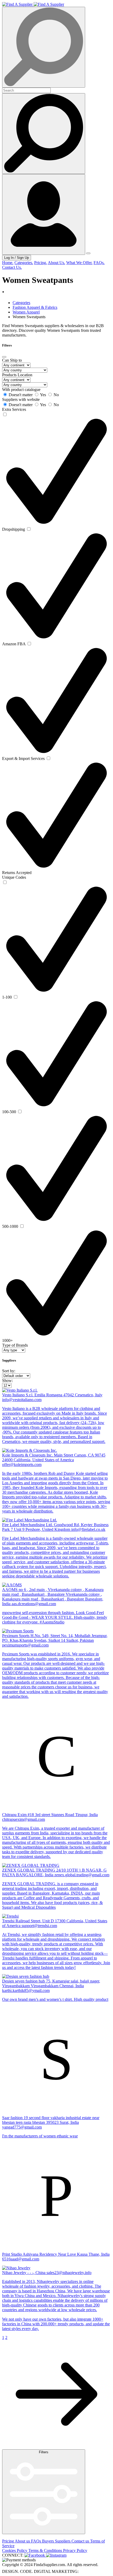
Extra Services (14, 409)
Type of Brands (15, 1345)
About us (23, 2541)
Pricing (8, 2541)
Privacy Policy (75, 2550)
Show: (7, 1381)
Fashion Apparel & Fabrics (35, 307)
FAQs (37, 2541)
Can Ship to (12, 360)
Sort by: (9, 1371)
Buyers (48, 2541)
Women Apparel (26, 312)
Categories (21, 303)
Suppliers (63, 2541)
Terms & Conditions (46, 2550)
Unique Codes (14, 877)
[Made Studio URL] (90, 2571)
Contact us (81, 2541)
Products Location (17, 375)
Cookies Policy (15, 2550)
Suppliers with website (21, 399)
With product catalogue (21, 390)
